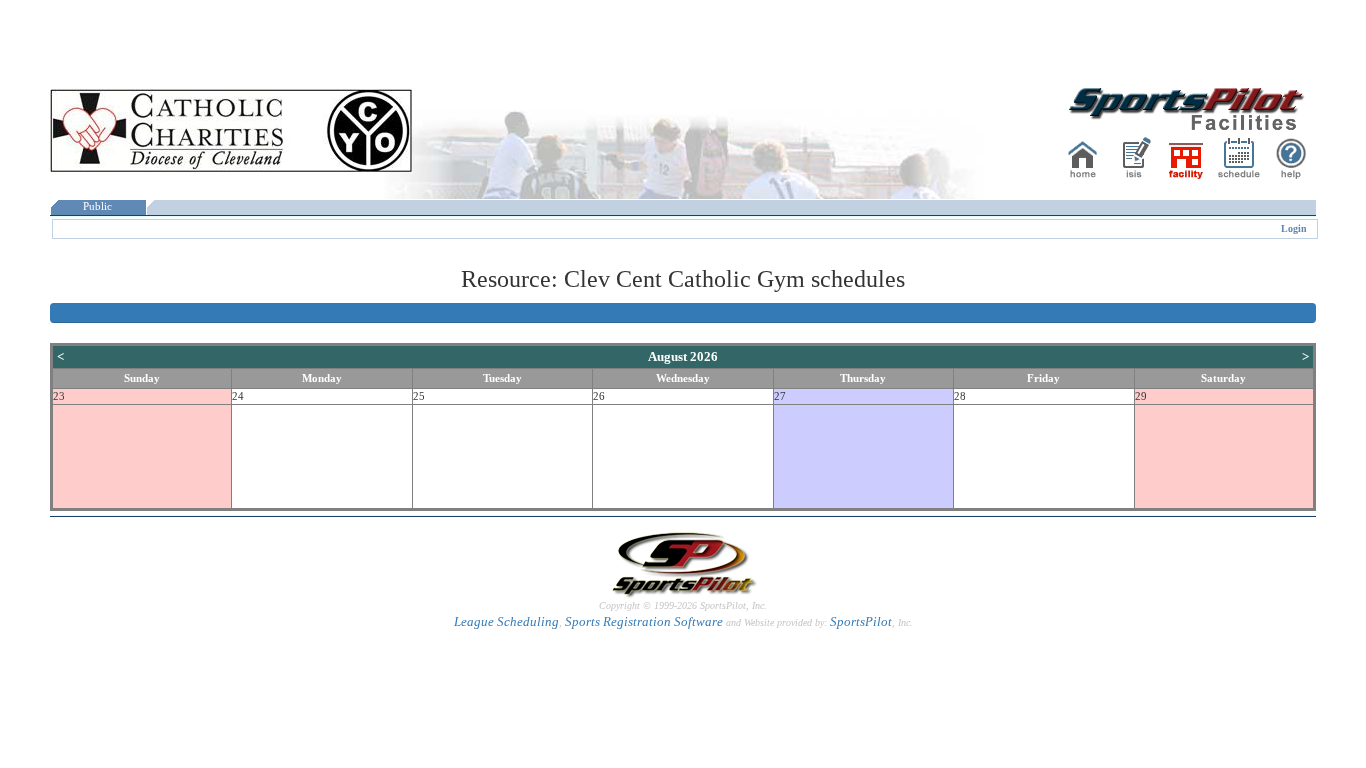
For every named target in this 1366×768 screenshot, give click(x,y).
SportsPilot (861, 621)
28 (960, 396)
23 (59, 396)
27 (780, 396)
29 (1141, 396)
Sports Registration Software (644, 621)
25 (419, 396)
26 (599, 396)
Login (1294, 228)
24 (238, 396)
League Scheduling (506, 621)
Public (97, 206)
